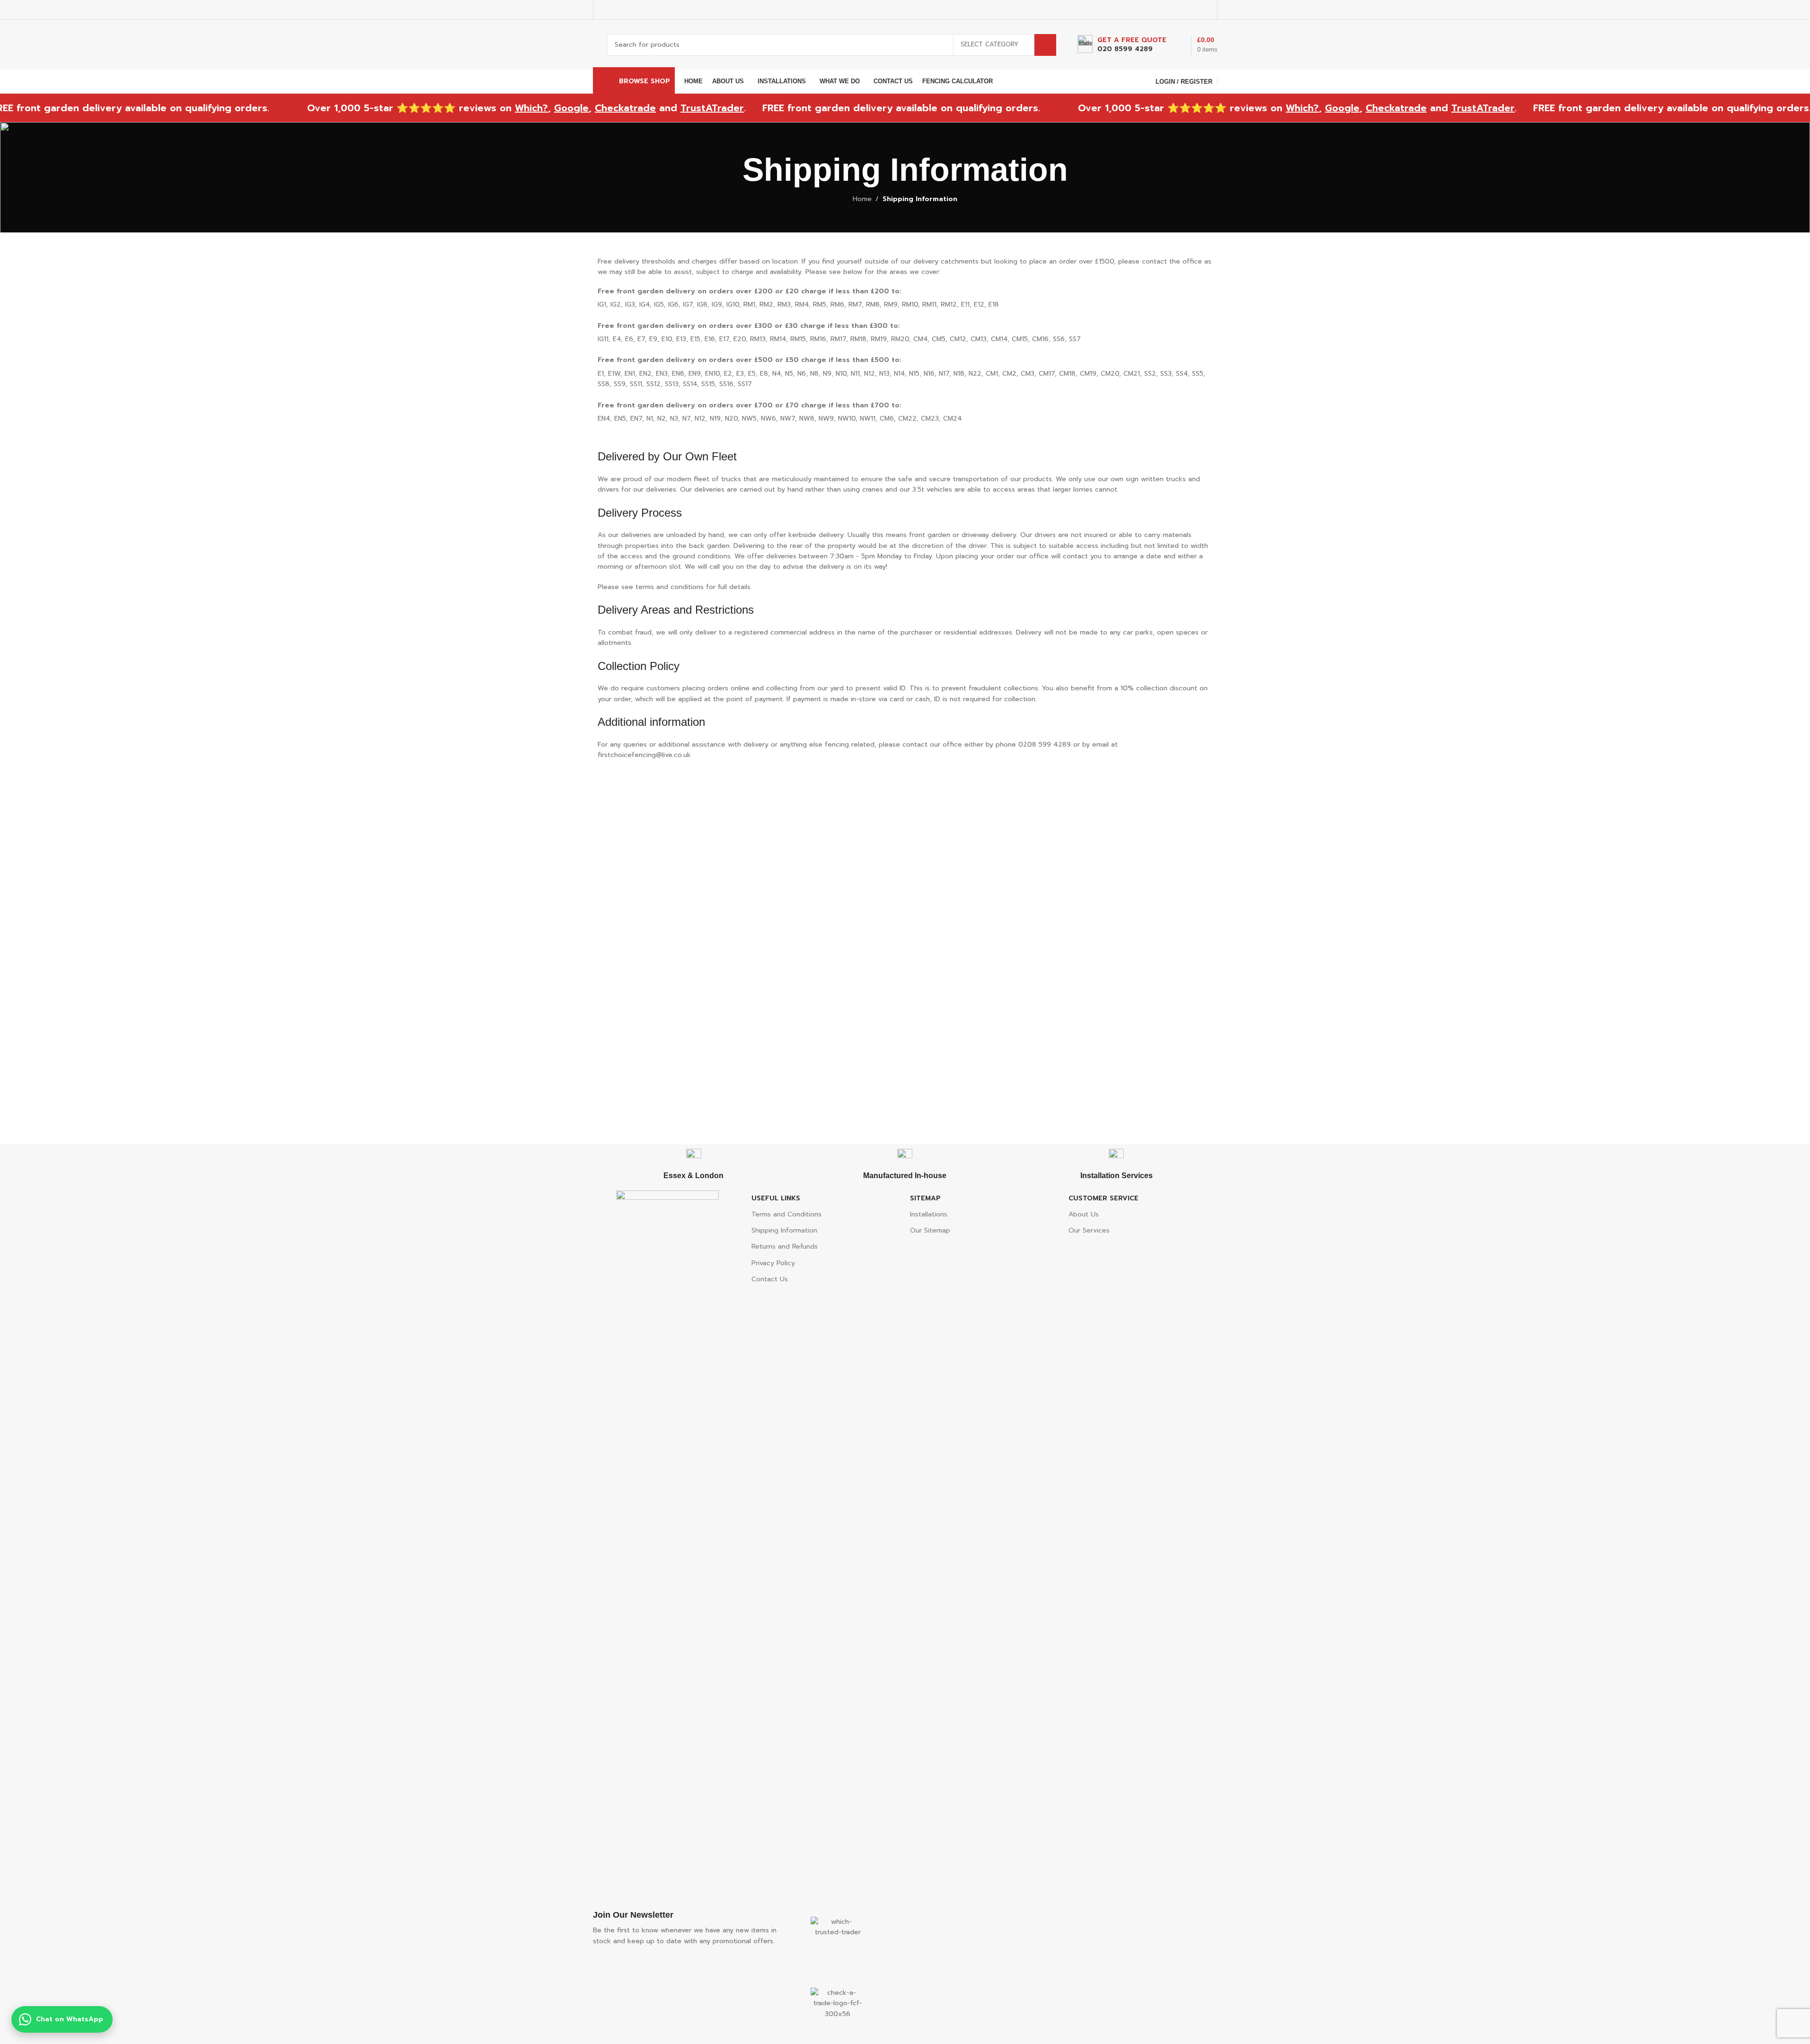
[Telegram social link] (1206, 10)
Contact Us (770, 1279)
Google (503, 108)
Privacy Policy (773, 1263)
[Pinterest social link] (1182, 10)
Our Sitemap (930, 1230)
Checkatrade (557, 108)
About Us (1084, 1214)
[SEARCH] (1045, 45)
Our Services (1089, 1230)
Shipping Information (784, 1230)
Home (862, 199)
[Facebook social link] (1158, 10)
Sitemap (925, 1198)
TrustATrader (644, 108)
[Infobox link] (1122, 45)
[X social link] (1170, 10)
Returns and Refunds (785, 1247)
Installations (929, 1214)
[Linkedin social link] (1194, 10)
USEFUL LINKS (776, 1198)
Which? (463, 108)
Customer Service (1104, 1198)
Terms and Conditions (786, 1214)
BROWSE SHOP (645, 81)
